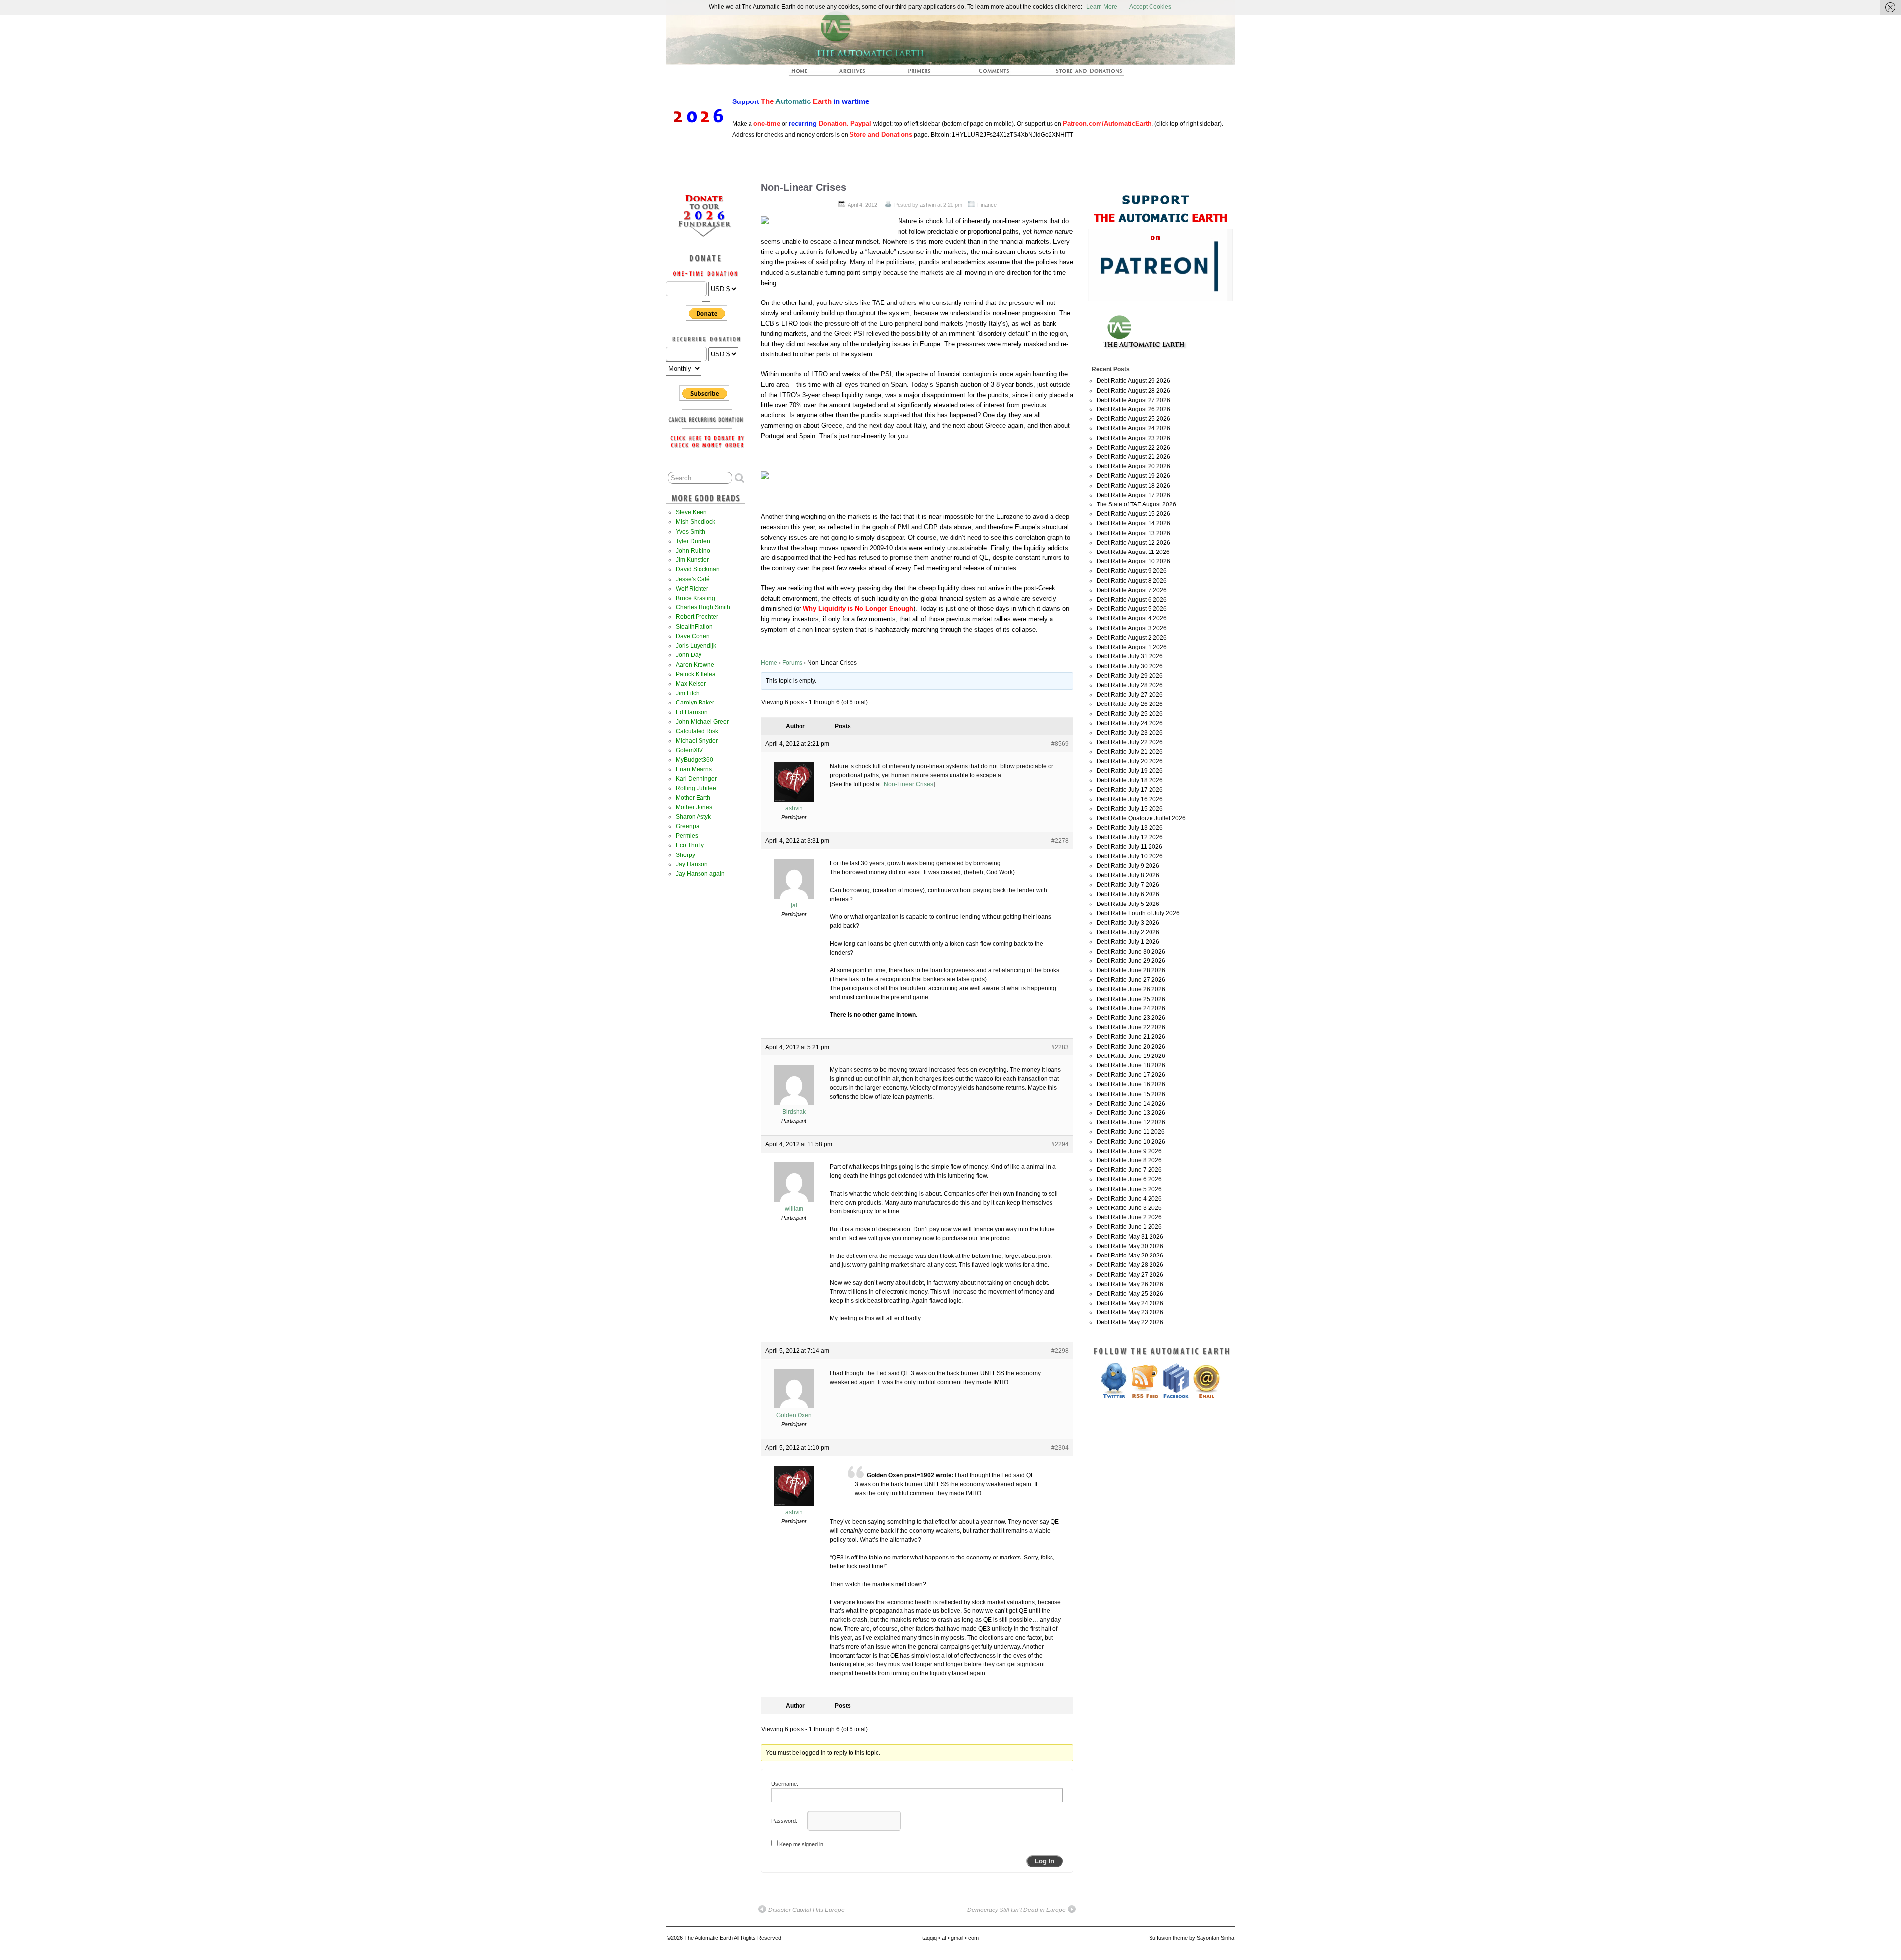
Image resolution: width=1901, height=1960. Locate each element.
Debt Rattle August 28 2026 (1133, 391)
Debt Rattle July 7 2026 (1128, 885)
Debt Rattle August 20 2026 (1133, 466)
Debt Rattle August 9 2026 (1132, 571)
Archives (856, 74)
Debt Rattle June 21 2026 (1131, 1037)
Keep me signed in (801, 1844)
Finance (987, 205)
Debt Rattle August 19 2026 (1133, 476)
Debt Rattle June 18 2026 (1131, 1065)
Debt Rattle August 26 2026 (1133, 409)
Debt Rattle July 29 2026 (1130, 676)
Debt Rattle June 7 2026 (1129, 1170)
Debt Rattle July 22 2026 (1130, 742)
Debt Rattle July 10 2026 (1130, 856)
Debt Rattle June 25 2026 (1131, 999)
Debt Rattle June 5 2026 (1129, 1189)
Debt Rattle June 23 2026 (1131, 1018)
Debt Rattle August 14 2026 (1133, 523)
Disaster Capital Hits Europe (806, 1910)
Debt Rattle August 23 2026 (1133, 438)
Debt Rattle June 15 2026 (1131, 1094)
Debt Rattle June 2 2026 (1129, 1217)
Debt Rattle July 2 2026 (1128, 932)
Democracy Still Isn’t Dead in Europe (1017, 1910)
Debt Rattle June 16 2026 (1131, 1084)
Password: (784, 1821)
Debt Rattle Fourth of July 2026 (1138, 913)
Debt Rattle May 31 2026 (1130, 1237)
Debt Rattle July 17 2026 (1130, 790)
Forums (792, 663)
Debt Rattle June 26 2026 (1131, 989)
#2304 (1060, 1448)
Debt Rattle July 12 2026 (1130, 837)
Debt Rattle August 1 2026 (1132, 647)
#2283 (1060, 1047)
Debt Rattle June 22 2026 (1131, 1027)
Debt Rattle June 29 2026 (1131, 961)
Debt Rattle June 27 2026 (1131, 980)
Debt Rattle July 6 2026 (1128, 894)
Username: (785, 1784)
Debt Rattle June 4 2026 (1129, 1199)
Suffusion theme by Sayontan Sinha (1192, 1938)
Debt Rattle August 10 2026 (1133, 561)
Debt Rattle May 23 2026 (1130, 1312)
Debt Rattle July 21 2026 (1130, 752)
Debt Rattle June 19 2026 (1131, 1056)
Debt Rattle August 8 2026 (1132, 581)
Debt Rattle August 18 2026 (1133, 486)
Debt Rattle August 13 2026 (1133, 533)
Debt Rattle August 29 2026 (1133, 381)
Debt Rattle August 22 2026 (1133, 448)
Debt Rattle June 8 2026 (1129, 1160)
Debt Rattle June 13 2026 (1131, 1113)
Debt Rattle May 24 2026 (1130, 1303)
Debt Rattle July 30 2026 (1130, 666)
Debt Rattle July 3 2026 (1128, 923)
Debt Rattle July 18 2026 (1130, 780)
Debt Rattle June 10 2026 (1131, 1142)
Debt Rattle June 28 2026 (1131, 970)
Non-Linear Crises (803, 187)
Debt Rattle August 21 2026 (1133, 457)
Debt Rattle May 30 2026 (1130, 1246)
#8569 (1060, 744)
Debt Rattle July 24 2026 (1130, 723)
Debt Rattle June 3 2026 (1129, 1208)
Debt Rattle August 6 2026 (1132, 600)
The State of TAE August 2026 (1136, 504)
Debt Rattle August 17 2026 (1133, 495)
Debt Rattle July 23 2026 (1130, 733)
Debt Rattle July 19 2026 (1130, 771)
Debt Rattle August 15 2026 (1133, 514)
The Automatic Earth (805, 74)
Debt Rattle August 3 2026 (1132, 628)
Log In (1045, 1861)
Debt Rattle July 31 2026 (1130, 656)
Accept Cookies (1150, 7)
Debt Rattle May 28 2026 (1130, 1265)
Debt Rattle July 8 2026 (1128, 875)
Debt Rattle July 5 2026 (1128, 904)
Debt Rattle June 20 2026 (1131, 1047)
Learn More (1102, 7)
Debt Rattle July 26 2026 (1130, 704)
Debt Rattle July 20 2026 (1130, 761)
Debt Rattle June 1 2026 (1129, 1227)
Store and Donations (1077, 74)
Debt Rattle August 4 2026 (1132, 618)
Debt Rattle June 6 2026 (1129, 1179)
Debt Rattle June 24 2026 (1131, 1008)
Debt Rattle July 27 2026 (1130, 695)
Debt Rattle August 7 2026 (1132, 590)
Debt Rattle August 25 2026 (1133, 419)
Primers (923, 74)
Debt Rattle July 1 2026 (1128, 942)
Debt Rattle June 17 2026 (1131, 1075)
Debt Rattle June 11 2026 (1131, 1132)
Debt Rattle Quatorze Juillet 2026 (1141, 818)
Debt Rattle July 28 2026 (1130, 685)
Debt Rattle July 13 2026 (1130, 828)
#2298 (1060, 1351)
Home (769, 663)
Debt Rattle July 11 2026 (1129, 847)
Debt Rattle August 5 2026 (1132, 609)
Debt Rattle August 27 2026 (1133, 400)
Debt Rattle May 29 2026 (1130, 1256)
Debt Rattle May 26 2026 (1130, 1284)
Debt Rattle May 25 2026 (1130, 1294)
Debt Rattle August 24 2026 (1133, 428)
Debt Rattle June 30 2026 (1131, 952)
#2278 (1060, 841)
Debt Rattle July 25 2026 (1130, 714)
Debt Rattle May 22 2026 (1130, 1322)
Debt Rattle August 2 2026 (1132, 638)
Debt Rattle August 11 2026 (1133, 552)
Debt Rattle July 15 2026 (1130, 809)
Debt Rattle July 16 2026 (1130, 799)
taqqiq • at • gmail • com (950, 1938)
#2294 (1060, 1144)
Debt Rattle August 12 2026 (1133, 543)
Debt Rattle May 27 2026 (1130, 1275)
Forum (995, 74)
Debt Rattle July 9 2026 (1128, 866)
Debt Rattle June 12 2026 (1131, 1122)
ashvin (928, 205)
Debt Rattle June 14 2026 (1131, 1104)
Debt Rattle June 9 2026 (1129, 1151)
